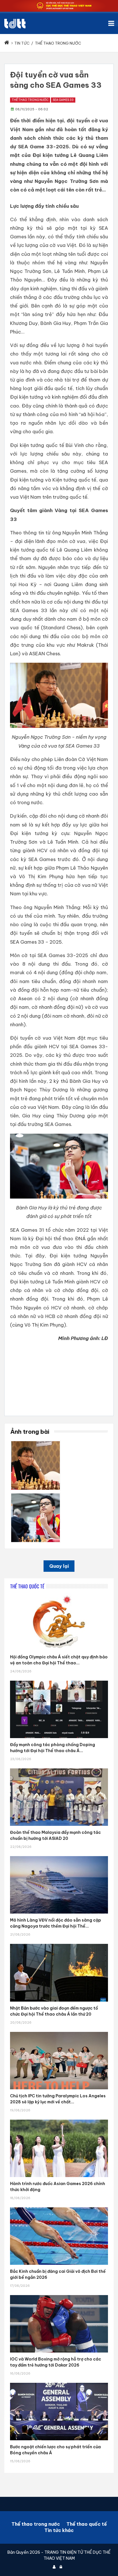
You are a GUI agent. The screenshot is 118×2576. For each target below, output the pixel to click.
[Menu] (113, 23)
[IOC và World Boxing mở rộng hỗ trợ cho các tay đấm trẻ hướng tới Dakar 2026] (59, 2295)
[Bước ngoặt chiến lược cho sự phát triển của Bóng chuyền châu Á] (59, 2383)
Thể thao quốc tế (87, 2524)
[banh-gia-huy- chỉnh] (36, 1495)
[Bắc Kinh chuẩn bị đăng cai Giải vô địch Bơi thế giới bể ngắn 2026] (59, 2207)
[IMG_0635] (36, 1443)
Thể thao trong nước (30, 100)
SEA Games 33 (63, 100)
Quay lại (59, 1566)
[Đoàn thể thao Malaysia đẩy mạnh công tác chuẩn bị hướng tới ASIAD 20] (59, 1768)
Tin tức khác (59, 2530)
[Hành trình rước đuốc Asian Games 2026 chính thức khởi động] (59, 2120)
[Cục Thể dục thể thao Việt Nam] (15, 24)
